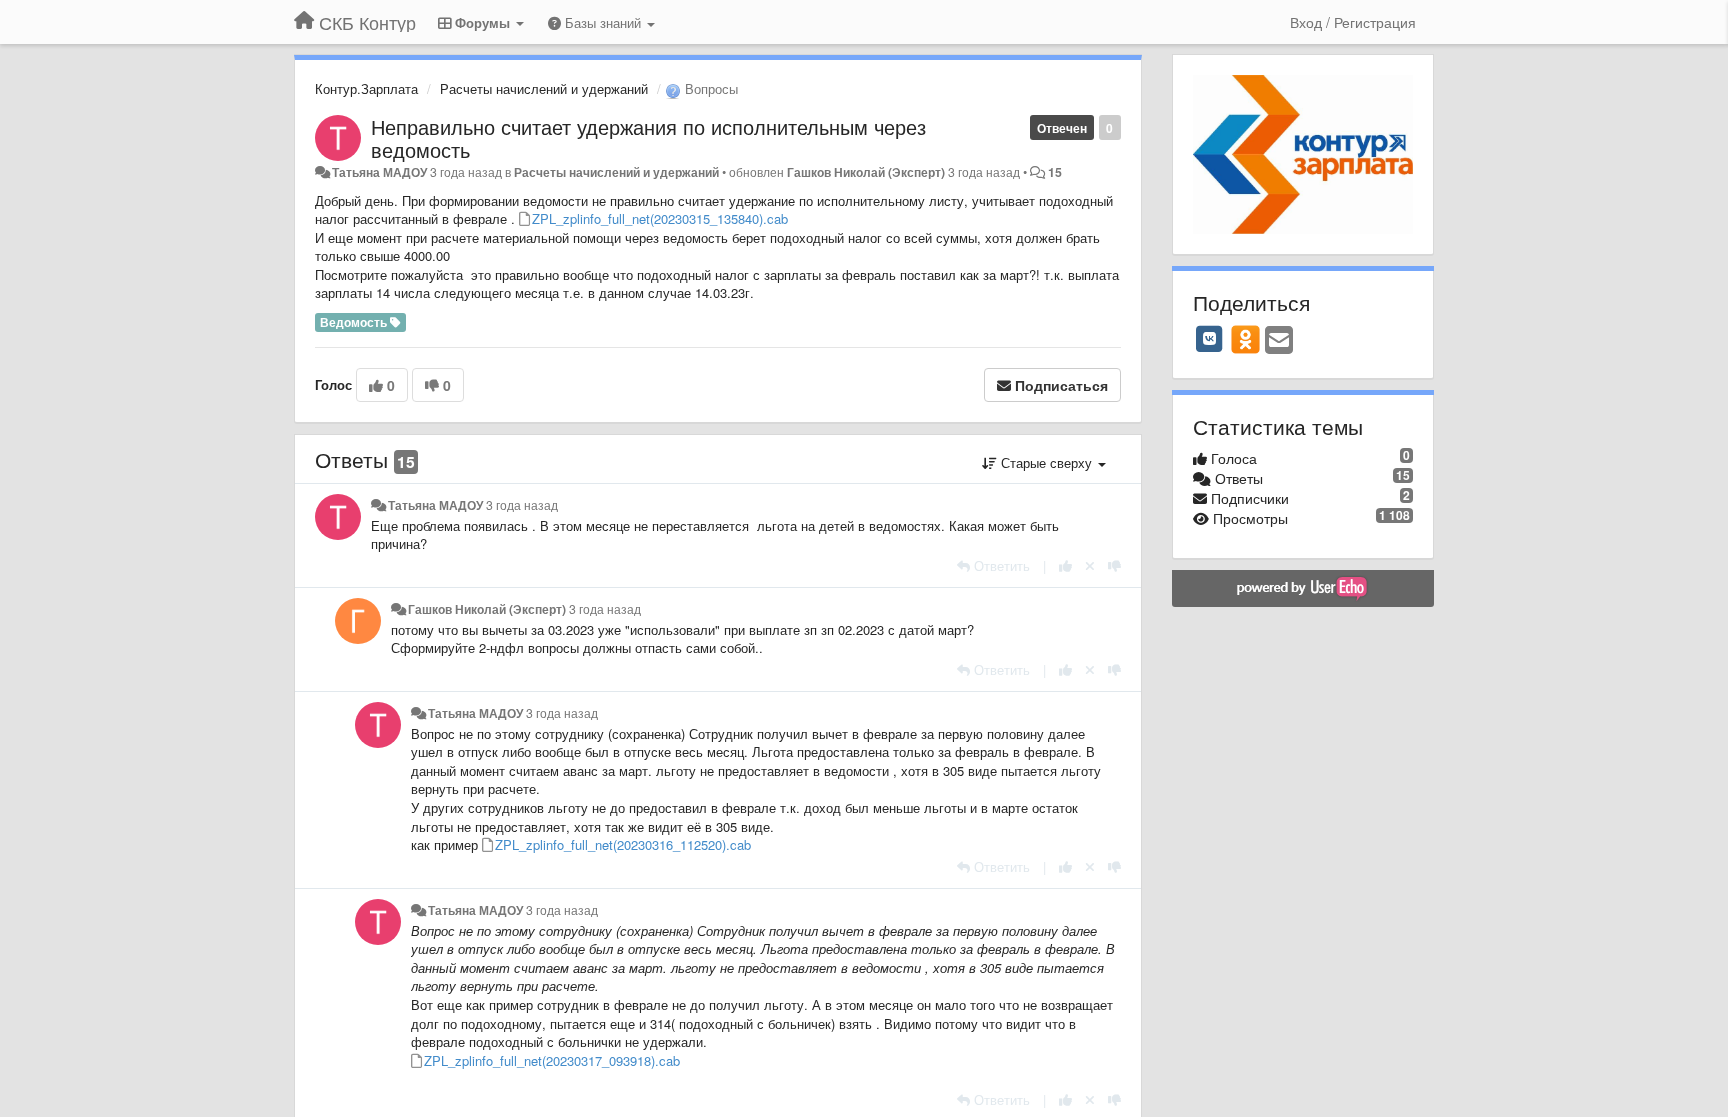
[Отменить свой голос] (1090, 565)
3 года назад (522, 505)
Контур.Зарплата (366, 88)
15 (1055, 172)
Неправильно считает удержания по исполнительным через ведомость (648, 138)
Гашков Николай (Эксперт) (866, 172)
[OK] (1245, 339)
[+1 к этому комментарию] (1065, 565)
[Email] (1279, 341)
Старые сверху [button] (1046, 462)
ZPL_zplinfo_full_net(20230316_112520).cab (623, 844)
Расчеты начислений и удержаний (544, 88)
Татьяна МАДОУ (379, 172)
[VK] (1210, 339)
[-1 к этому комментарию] (1114, 565)
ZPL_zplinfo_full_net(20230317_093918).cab (552, 1060)
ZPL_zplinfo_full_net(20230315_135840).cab (660, 218)
